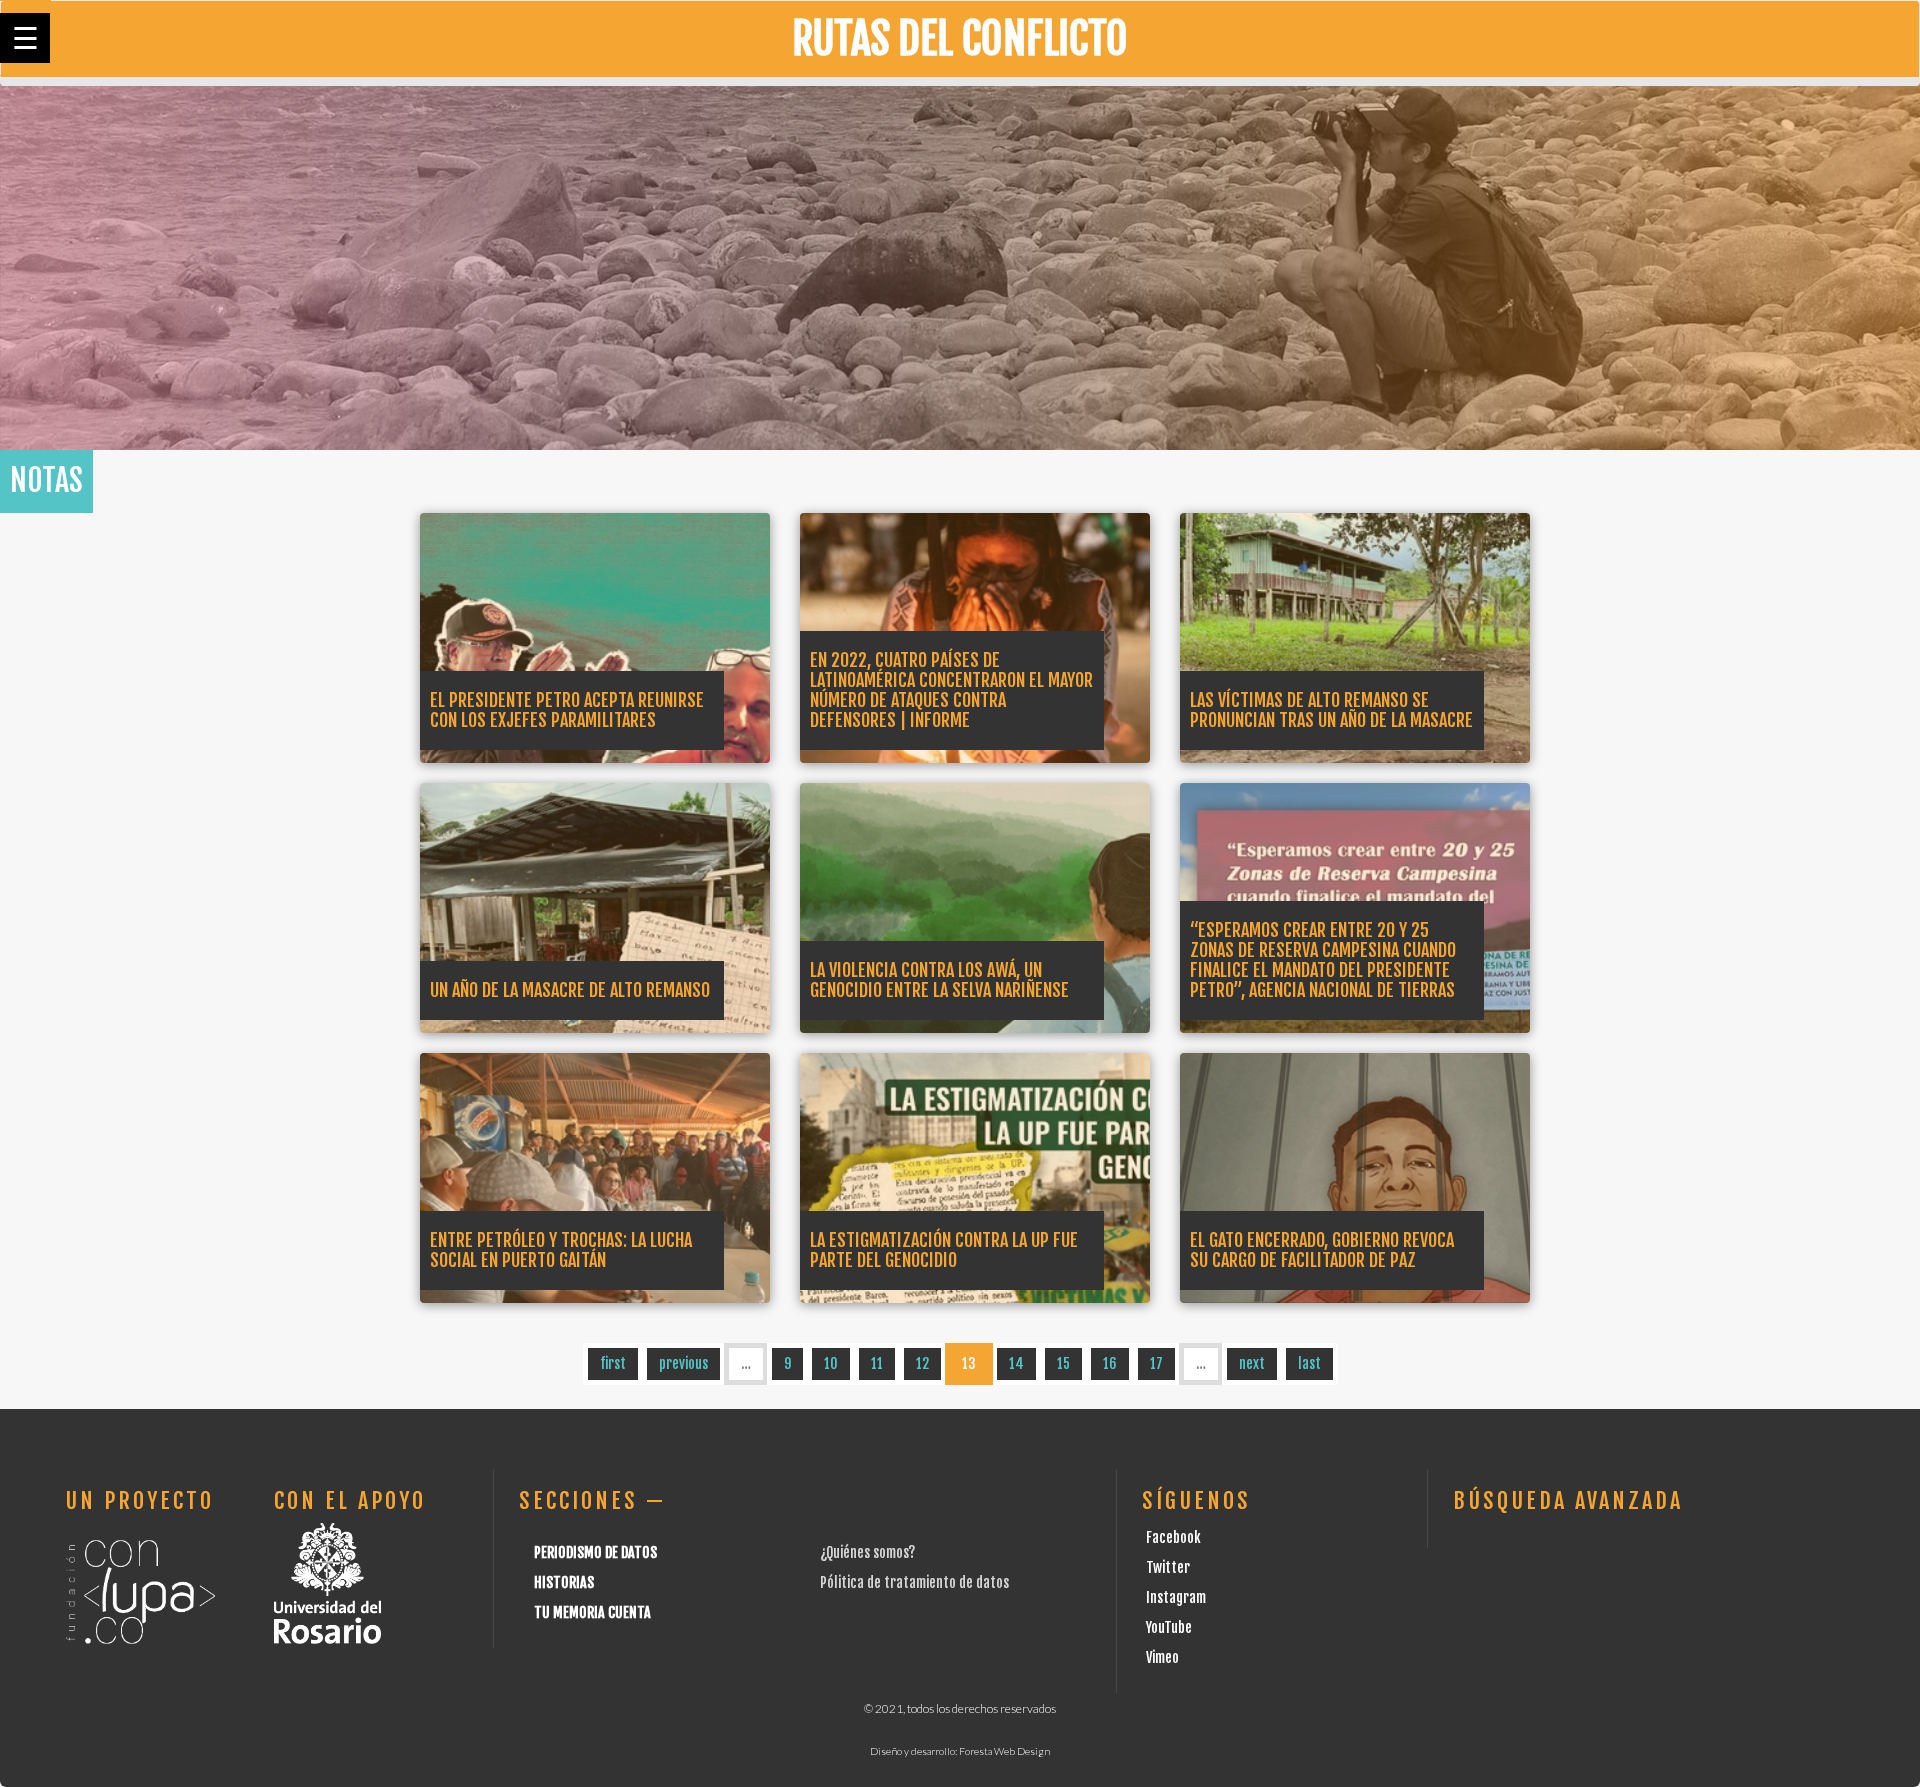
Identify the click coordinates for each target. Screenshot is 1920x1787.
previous (683, 1363)
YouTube (1169, 1627)
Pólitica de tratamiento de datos (914, 1582)
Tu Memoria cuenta (592, 1612)
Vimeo (1162, 1657)
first (613, 1363)
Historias (564, 1582)
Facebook (1173, 1537)
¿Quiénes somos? (867, 1552)
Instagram (1176, 1597)
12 (922, 1363)
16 (1110, 1363)
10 (831, 1363)
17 (1156, 1363)
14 (1016, 1363)
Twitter (1168, 1567)
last (1309, 1363)
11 (877, 1363)
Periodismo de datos (595, 1552)
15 (1063, 1363)
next (1252, 1363)
